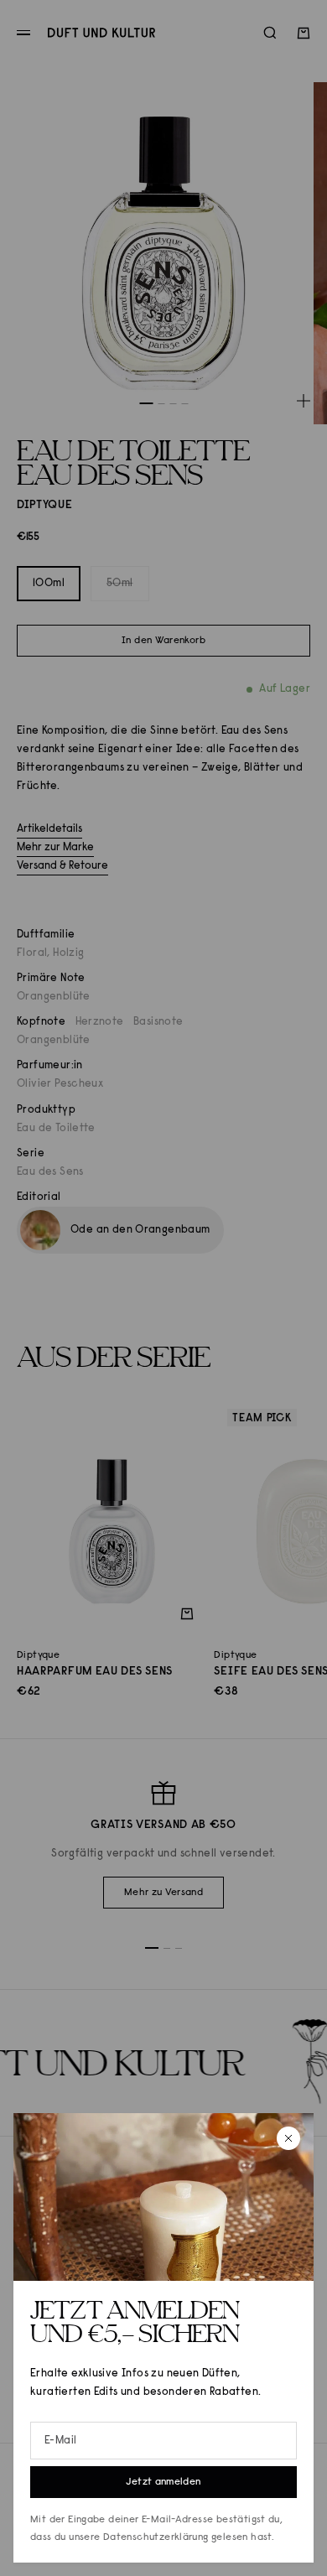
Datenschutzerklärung (156, 2537)
